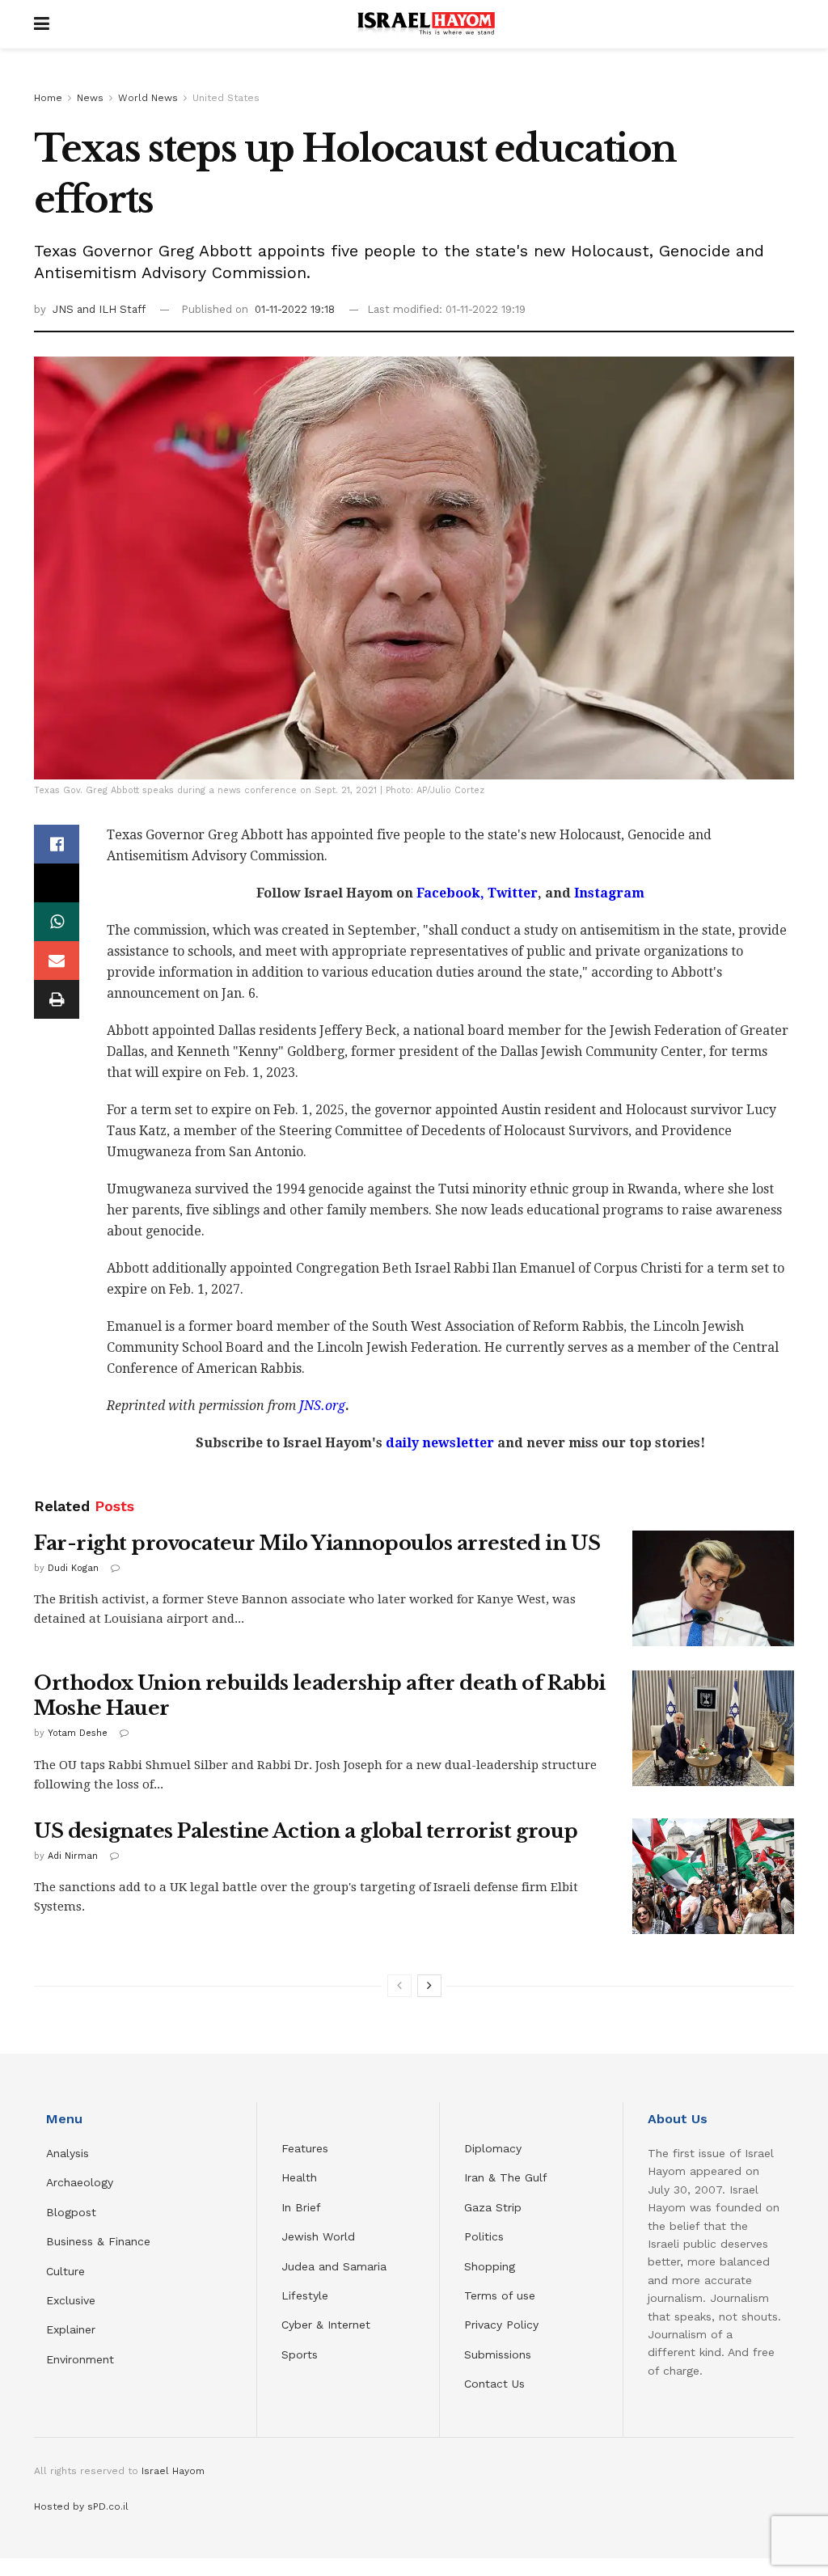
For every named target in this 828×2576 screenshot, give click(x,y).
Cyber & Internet (326, 2325)
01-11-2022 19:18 (295, 309)
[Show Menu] (42, 24)
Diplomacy (495, 2148)
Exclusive (71, 2300)
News (90, 98)
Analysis (70, 2153)
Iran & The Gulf (506, 2177)
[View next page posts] (429, 1986)
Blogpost (71, 2212)
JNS (65, 309)
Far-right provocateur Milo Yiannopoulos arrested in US (317, 1543)
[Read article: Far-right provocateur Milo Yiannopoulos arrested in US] (713, 1588)
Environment (80, 2359)
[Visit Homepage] (426, 24)
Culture (65, 2271)
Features (305, 2148)
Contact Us (494, 2384)
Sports (300, 2354)
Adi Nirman (73, 1856)
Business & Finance (98, 2241)
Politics (484, 2236)
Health (299, 2177)
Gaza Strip (493, 2207)
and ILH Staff (111, 309)
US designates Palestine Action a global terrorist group (306, 1831)
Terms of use (500, 2295)
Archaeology (80, 2182)
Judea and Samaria (334, 2266)
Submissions (498, 2354)
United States (226, 98)
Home (48, 98)
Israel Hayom (173, 2471)
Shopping (490, 2266)
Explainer (71, 2329)
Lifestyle (305, 2295)
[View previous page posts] (399, 1986)
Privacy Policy (501, 2325)
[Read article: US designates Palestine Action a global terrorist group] (713, 1876)
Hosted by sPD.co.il (81, 2506)
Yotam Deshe (78, 1733)
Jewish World (318, 2236)
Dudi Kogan (73, 1568)
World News (148, 98)
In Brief (301, 2207)
